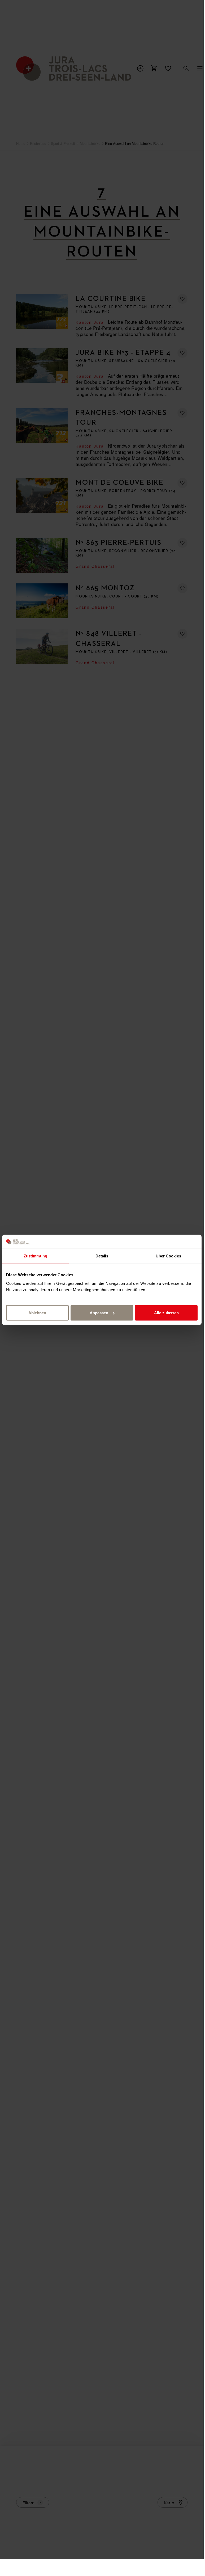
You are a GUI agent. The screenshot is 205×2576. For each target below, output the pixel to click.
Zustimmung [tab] (35, 1256)
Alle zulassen (166, 1313)
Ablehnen (37, 1313)
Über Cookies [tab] (168, 1256)
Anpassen (99, 1313)
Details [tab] (102, 1256)
